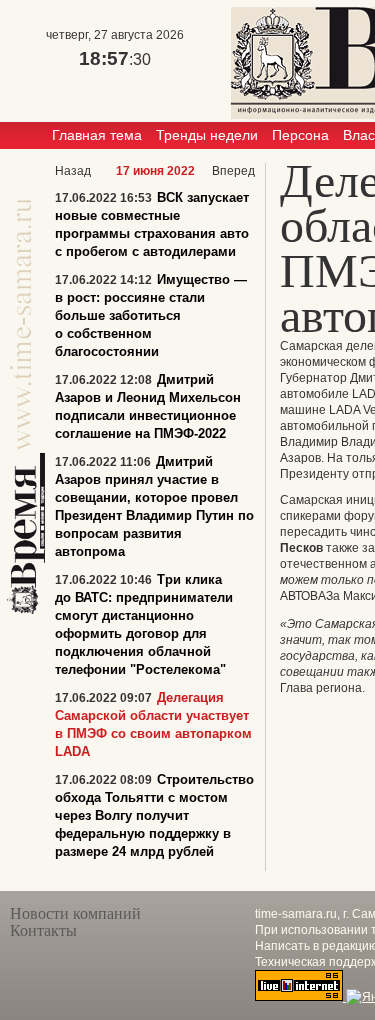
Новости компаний (75, 913)
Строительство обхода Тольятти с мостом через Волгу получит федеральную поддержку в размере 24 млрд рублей (154, 815)
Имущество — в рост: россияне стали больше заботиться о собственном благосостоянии (151, 315)
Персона (300, 135)
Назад (73, 171)
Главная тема (97, 135)
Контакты (43, 930)
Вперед (233, 171)
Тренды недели (207, 135)
